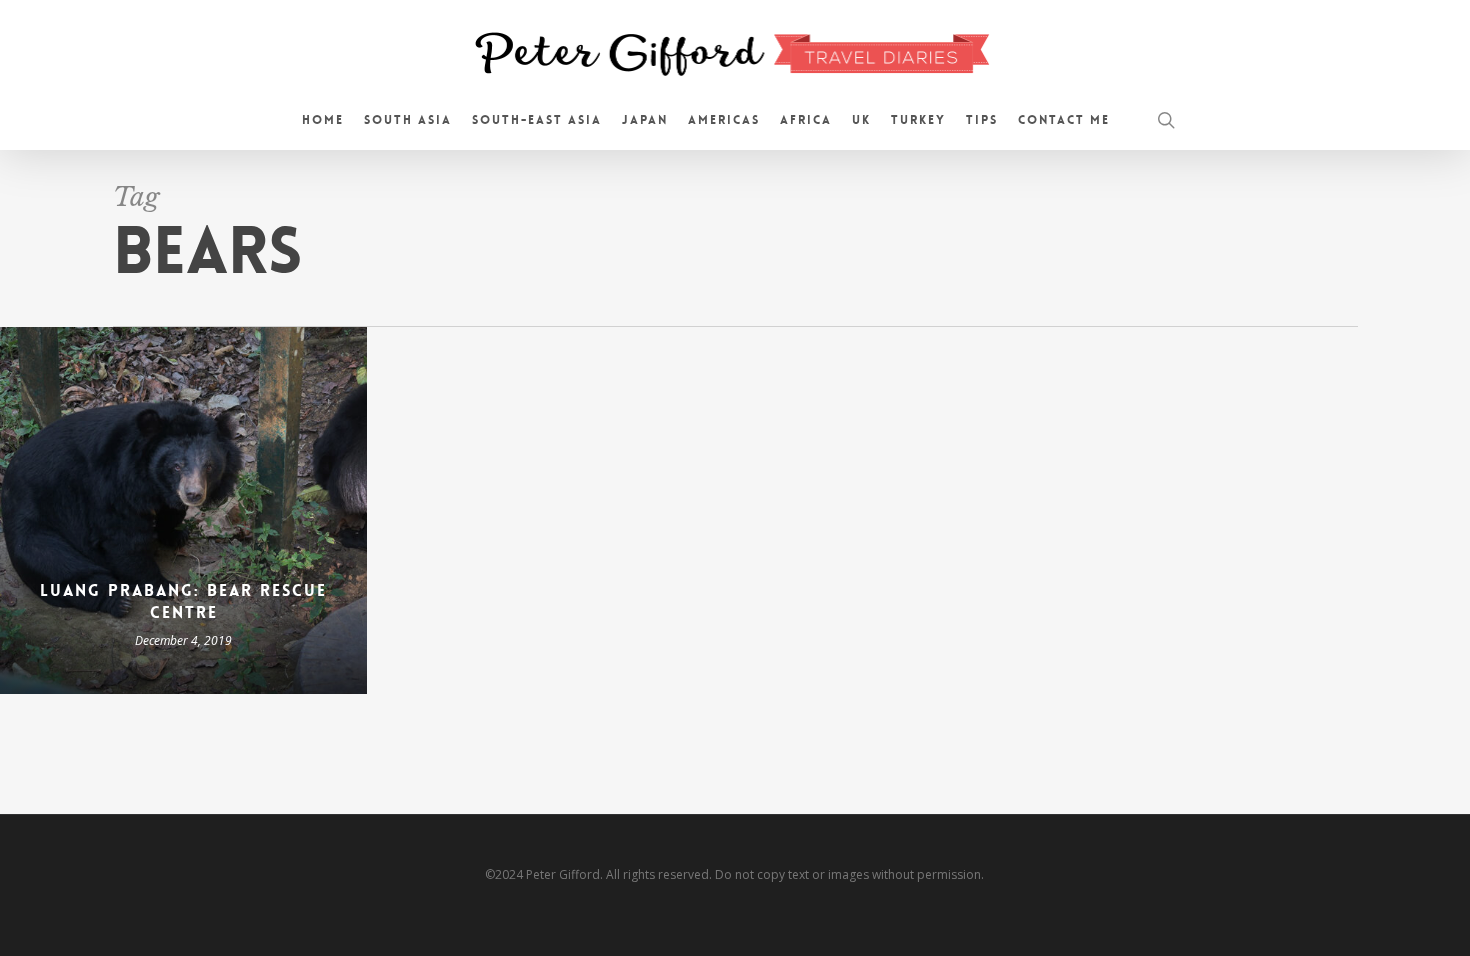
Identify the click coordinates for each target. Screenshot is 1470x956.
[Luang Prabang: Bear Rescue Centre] (183, 510)
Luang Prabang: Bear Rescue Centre (183, 601)
